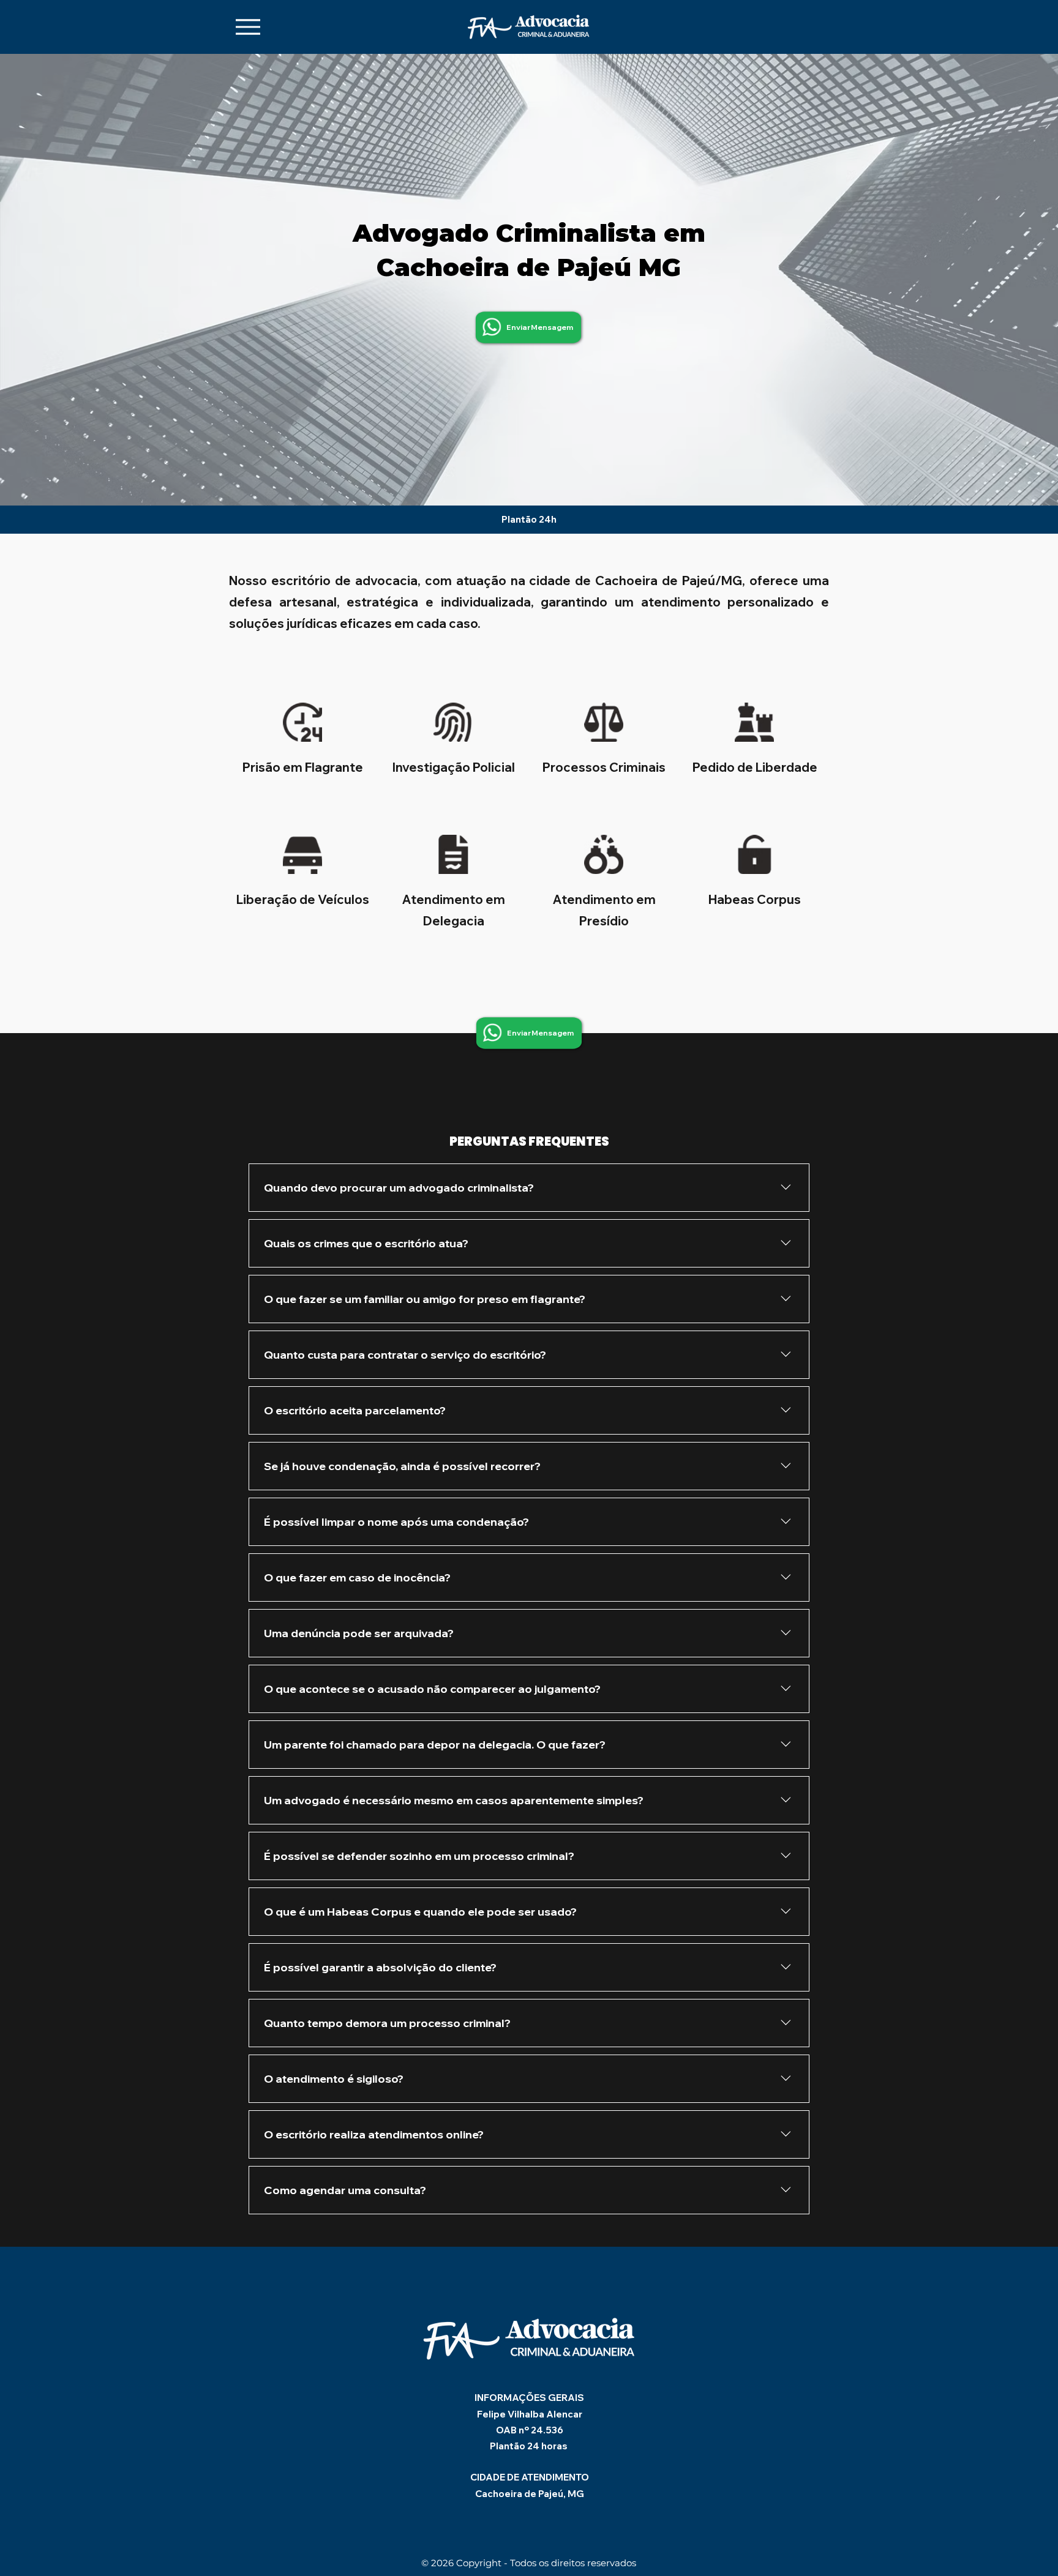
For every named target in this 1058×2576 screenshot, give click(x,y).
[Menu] (248, 27)
